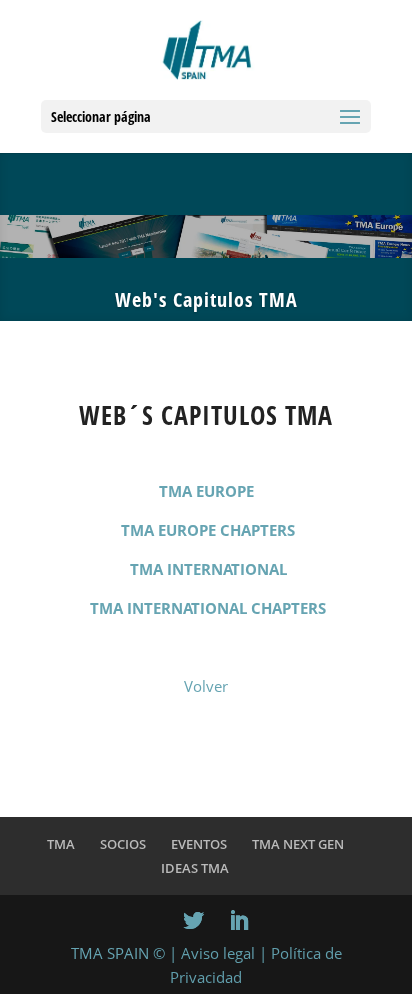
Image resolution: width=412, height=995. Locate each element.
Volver (206, 686)
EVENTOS (199, 844)
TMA (61, 844)
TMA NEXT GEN (298, 844)
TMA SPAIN (110, 953)
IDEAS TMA (195, 868)
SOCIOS (123, 844)
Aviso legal (218, 953)
